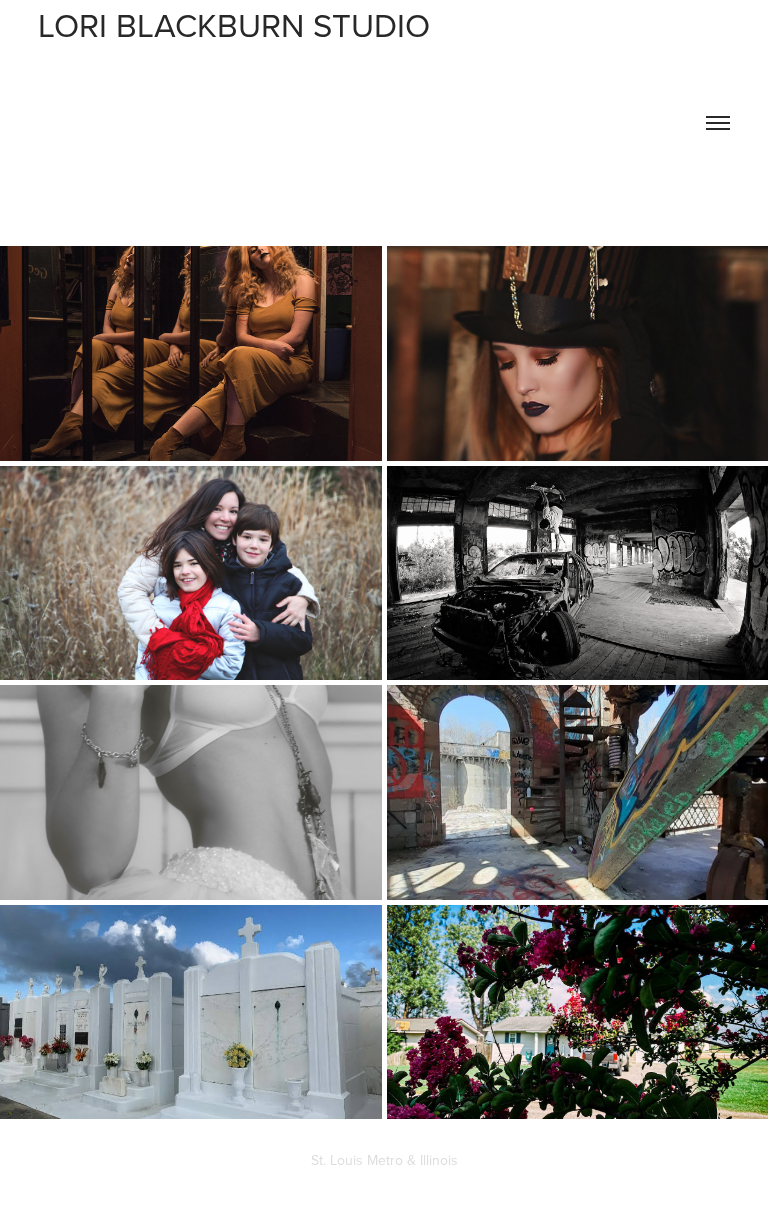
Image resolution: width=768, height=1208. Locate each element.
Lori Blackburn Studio (243, 24)
